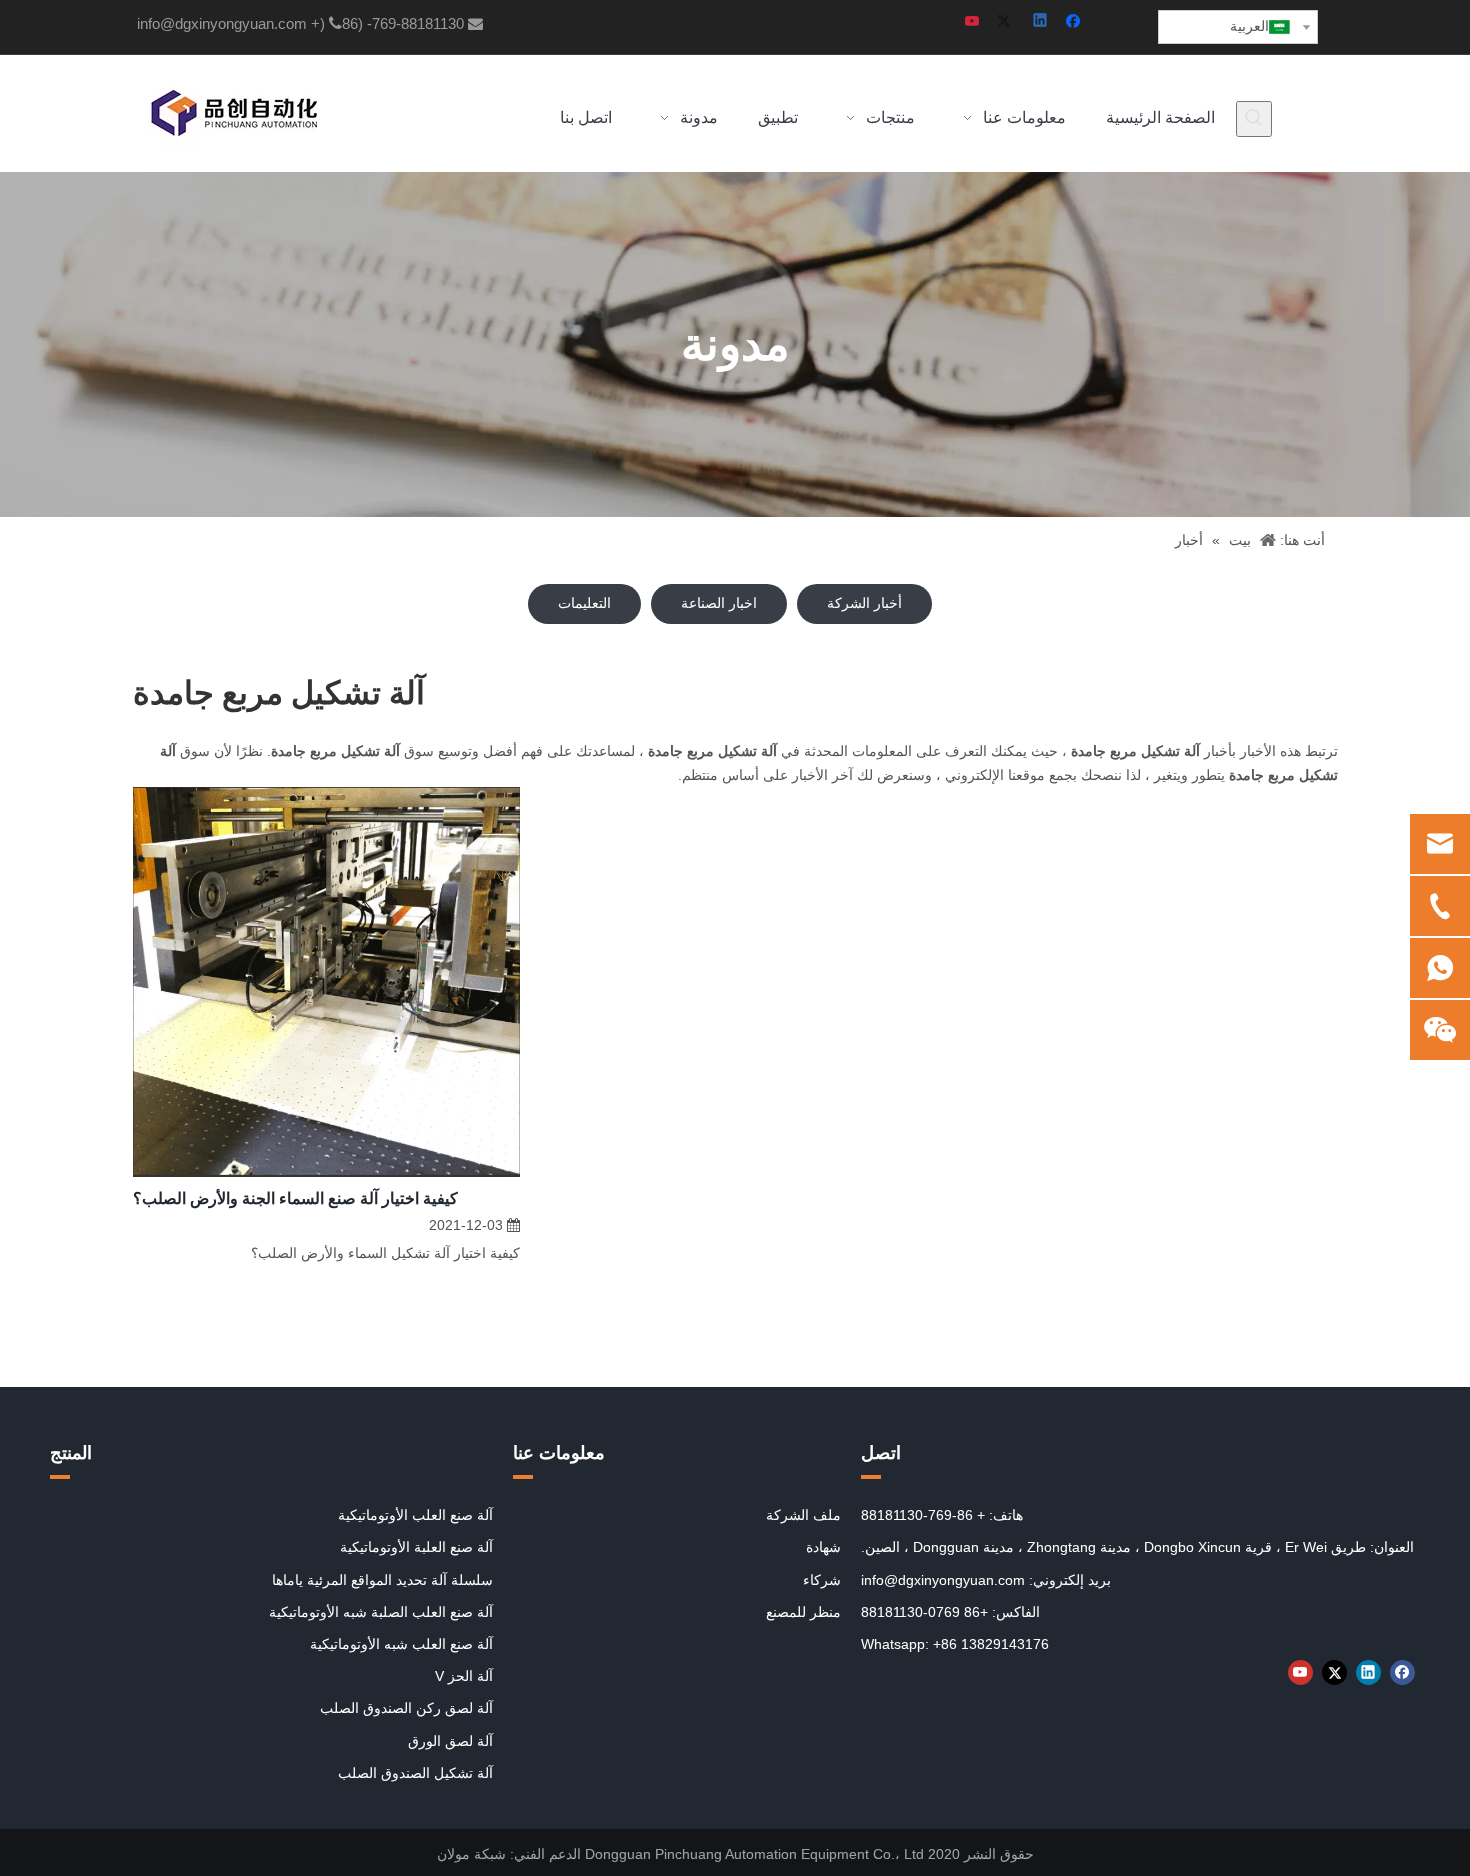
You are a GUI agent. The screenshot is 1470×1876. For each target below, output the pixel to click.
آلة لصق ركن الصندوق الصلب (406, 1708)
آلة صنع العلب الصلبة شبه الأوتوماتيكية (381, 1612)
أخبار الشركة (864, 603)
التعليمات (584, 603)
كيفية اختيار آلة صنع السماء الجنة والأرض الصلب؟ (295, 1198)
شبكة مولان (471, 1854)
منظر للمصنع (803, 1612)
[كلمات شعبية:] (1254, 119)
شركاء (822, 1580)
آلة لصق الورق (450, 1741)
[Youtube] (973, 22)
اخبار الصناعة (719, 603)
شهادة (823, 1547)
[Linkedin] (1041, 22)
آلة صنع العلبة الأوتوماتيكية (416, 1547)
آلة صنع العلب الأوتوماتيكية (415, 1515)
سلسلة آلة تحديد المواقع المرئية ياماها (382, 1580)
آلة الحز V (464, 1676)
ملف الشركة (803, 1515)
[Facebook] (1075, 22)
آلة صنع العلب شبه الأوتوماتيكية (401, 1644)
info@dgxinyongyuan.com (222, 23)
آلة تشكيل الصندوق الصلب (415, 1773)
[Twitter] (1007, 22)
